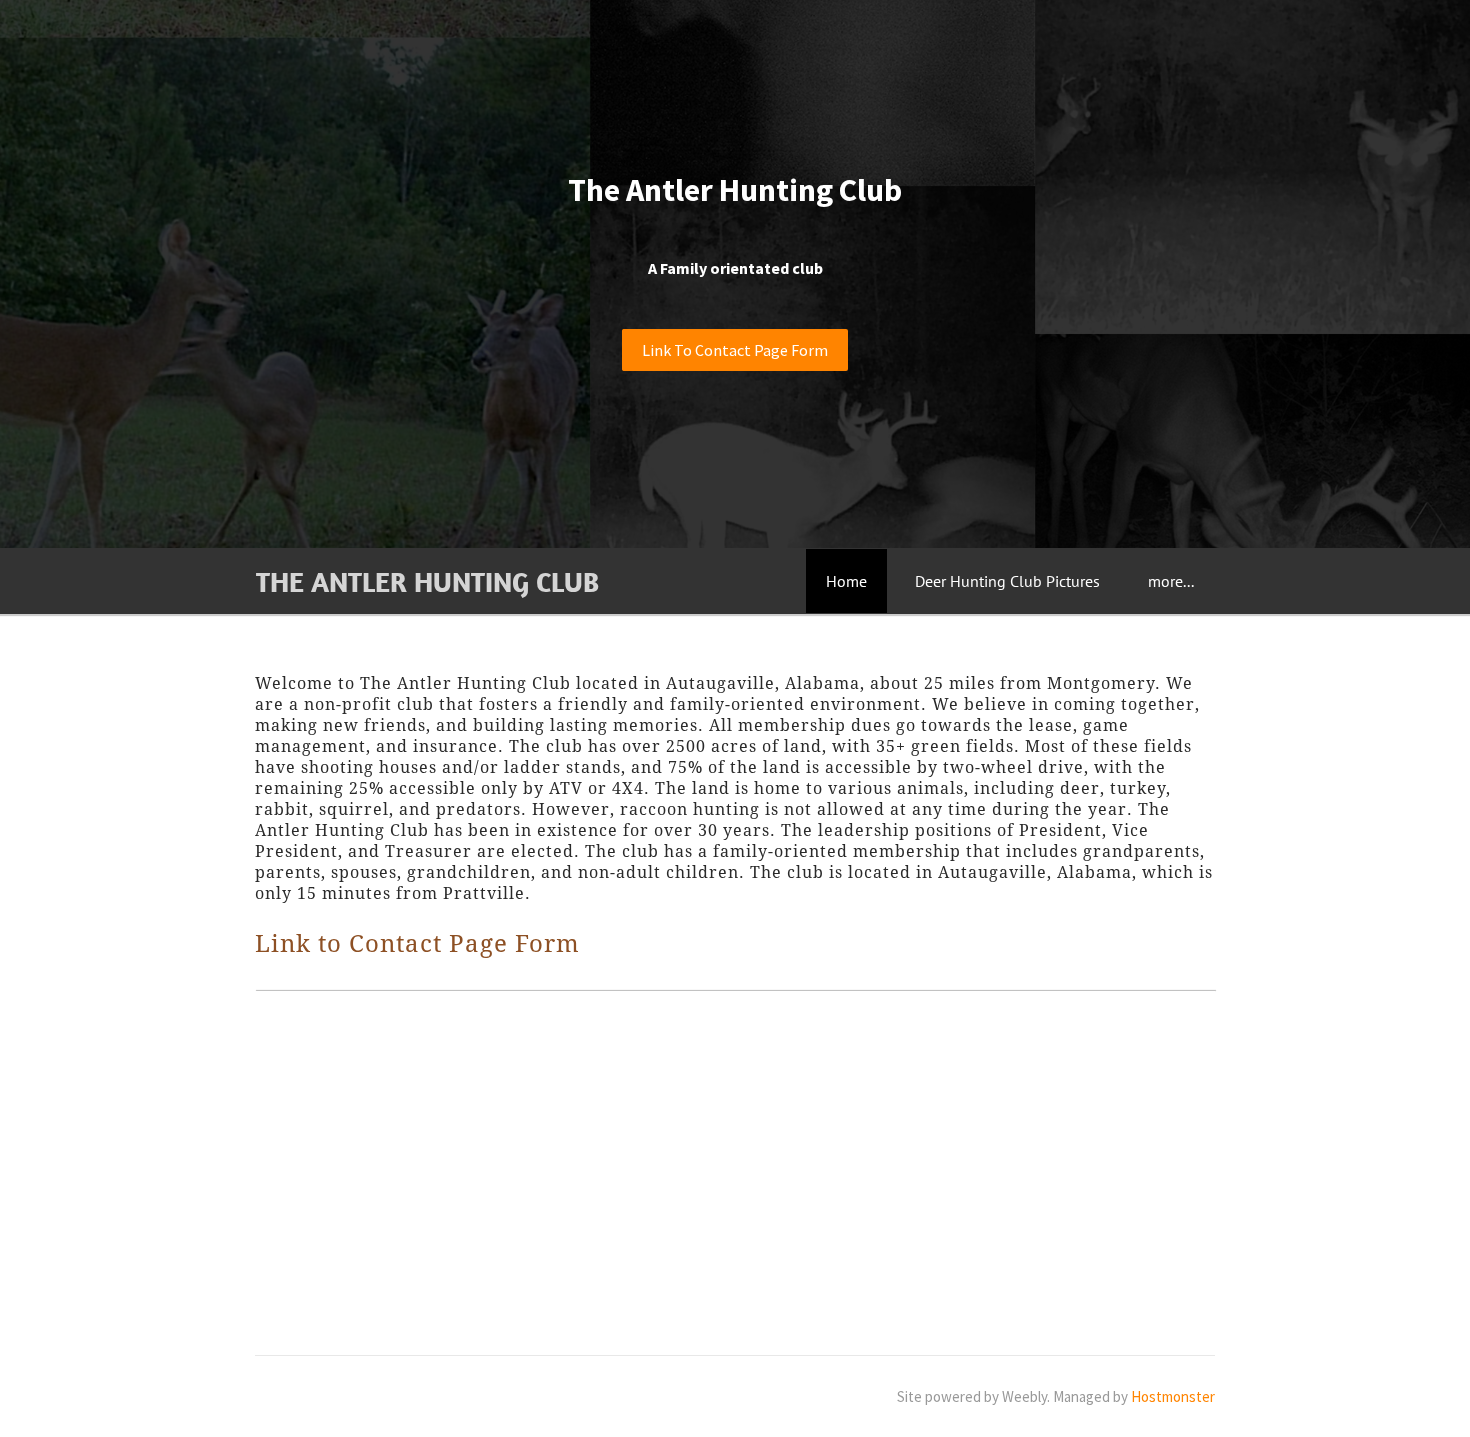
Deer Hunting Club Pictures (1007, 581)
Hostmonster (1173, 1396)
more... (1171, 581)
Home (846, 581)
